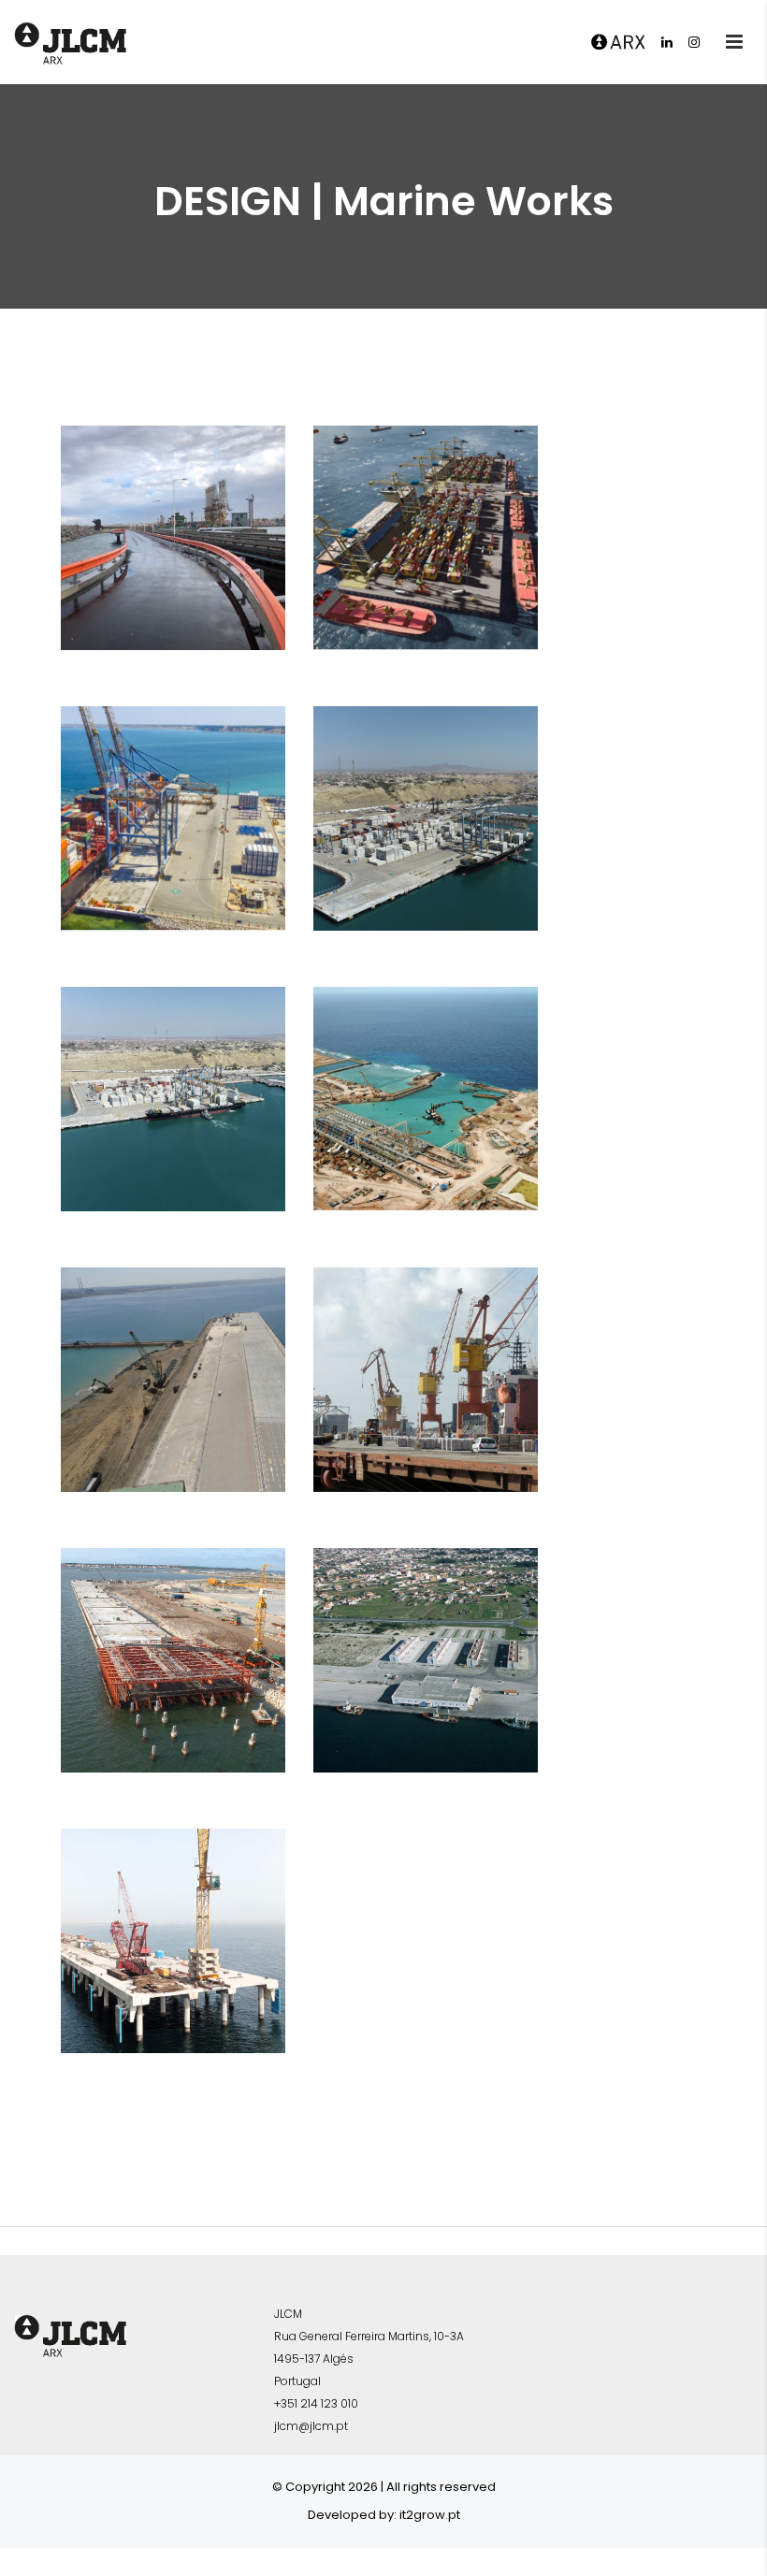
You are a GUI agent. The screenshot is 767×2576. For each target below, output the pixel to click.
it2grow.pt (430, 2515)
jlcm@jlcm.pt (311, 2426)
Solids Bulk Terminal (157, 1928)
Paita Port (170, 777)
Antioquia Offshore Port (419, 525)
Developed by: (352, 2515)
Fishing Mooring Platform (413, 1647)
